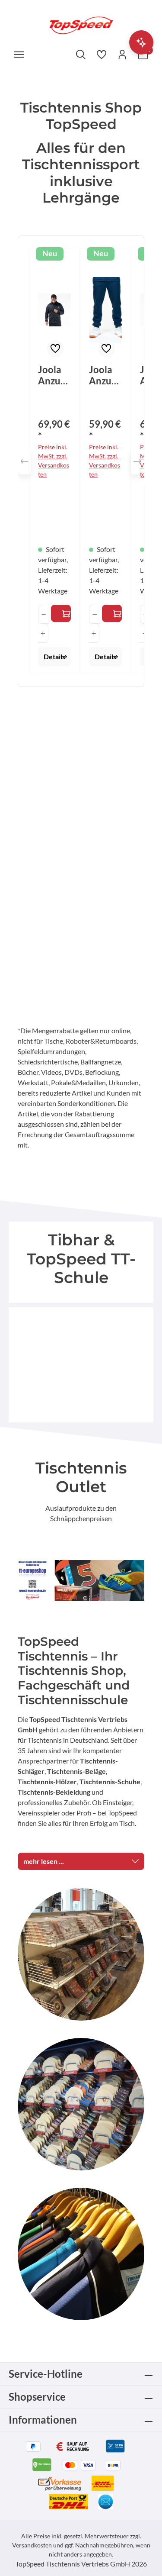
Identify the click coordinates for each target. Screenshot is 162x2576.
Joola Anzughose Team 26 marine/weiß (105, 375)
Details (54, 656)
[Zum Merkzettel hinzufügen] (55, 348)
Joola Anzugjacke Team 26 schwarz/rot (54, 375)
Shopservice (37, 2397)
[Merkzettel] (102, 54)
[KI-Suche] (141, 42)
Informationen (43, 2420)
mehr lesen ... (44, 1861)
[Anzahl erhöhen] (43, 633)
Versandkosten (32, 2545)
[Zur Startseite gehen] (81, 24)
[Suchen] (81, 54)
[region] (81, 461)
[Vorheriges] (25, 461)
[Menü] (19, 54)
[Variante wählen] (61, 613)
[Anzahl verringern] (43, 614)
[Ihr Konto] (122, 54)
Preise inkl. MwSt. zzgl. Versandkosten (54, 461)
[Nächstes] (137, 461)
